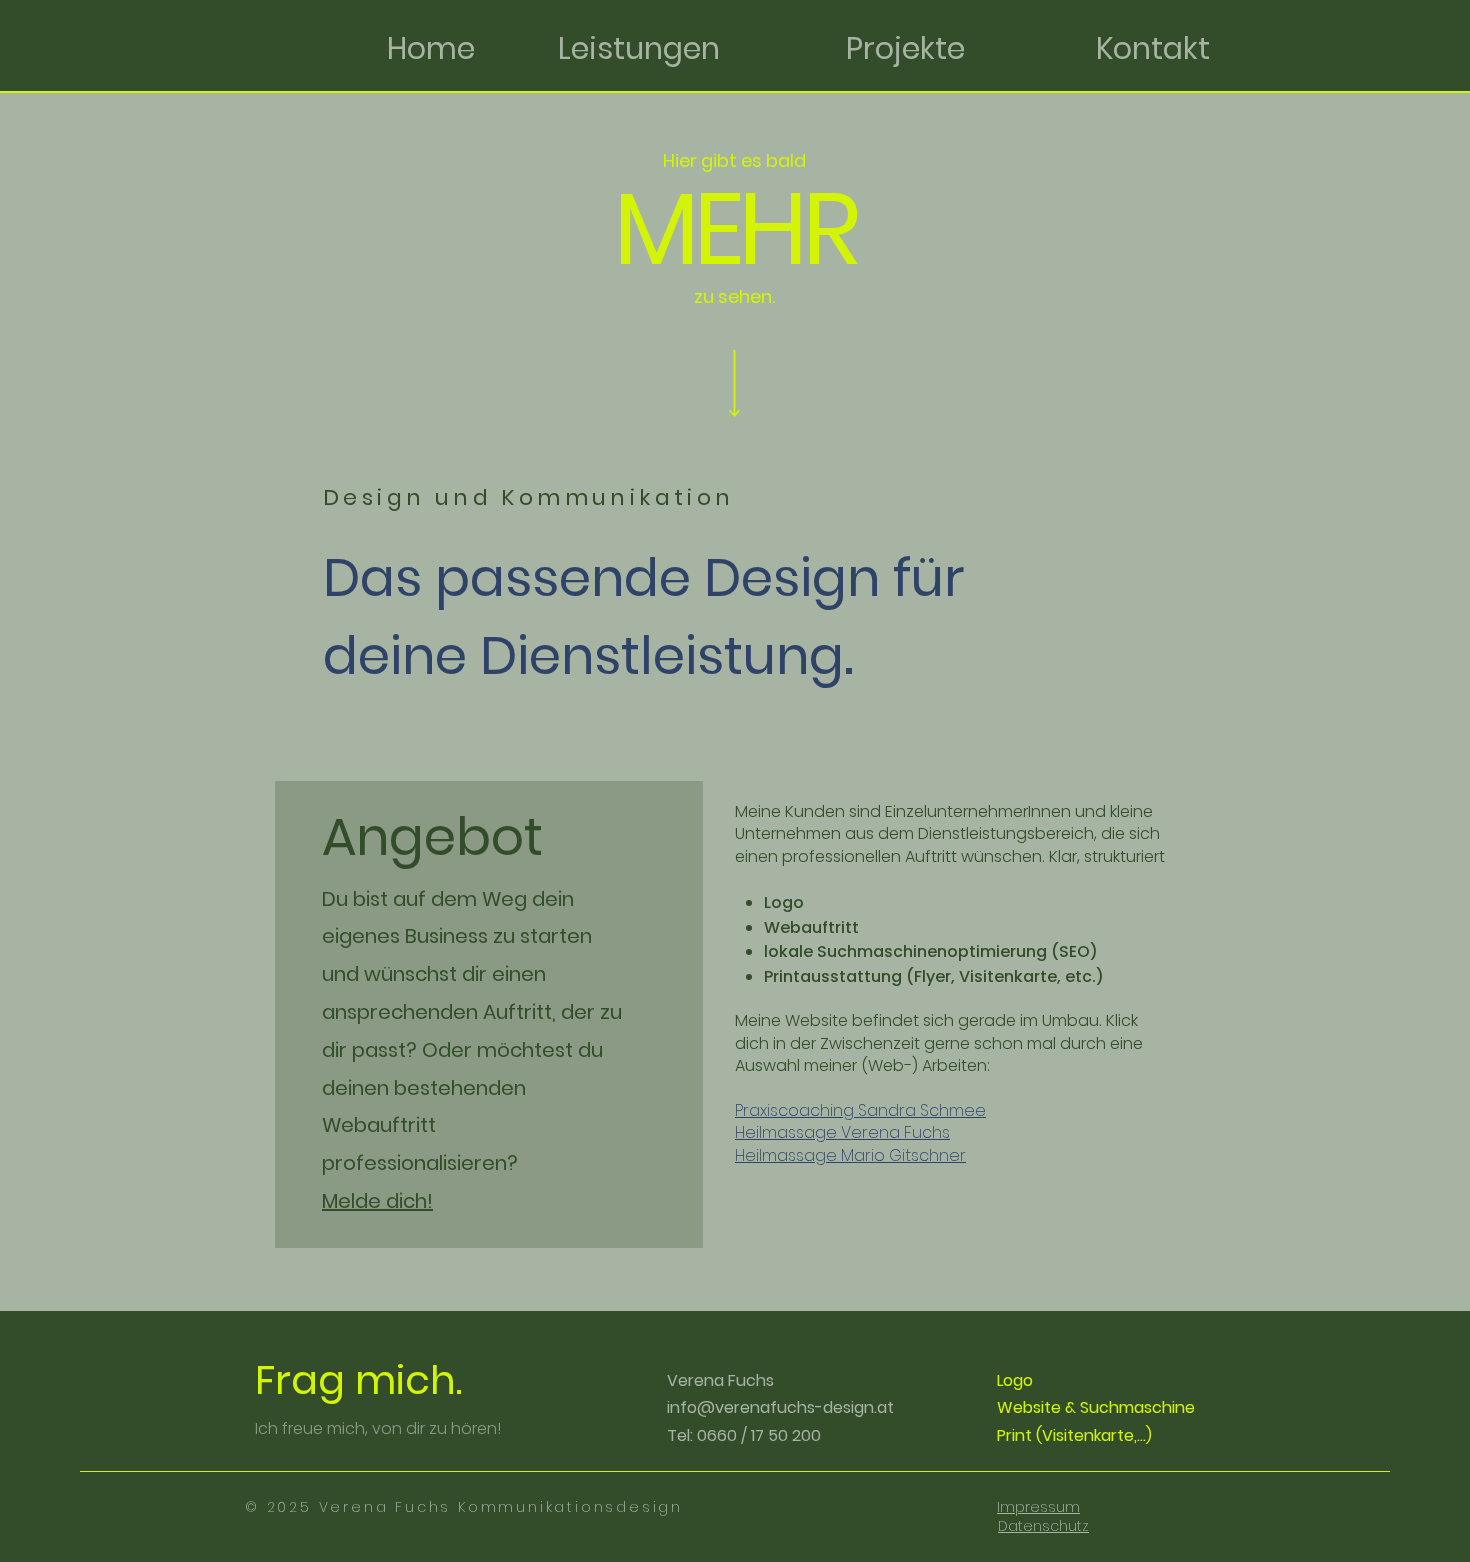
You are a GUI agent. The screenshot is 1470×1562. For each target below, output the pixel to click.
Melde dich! (377, 1201)
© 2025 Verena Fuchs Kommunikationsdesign (464, 1507)
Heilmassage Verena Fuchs (842, 1132)
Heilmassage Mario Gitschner (850, 1155)
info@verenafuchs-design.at (780, 1407)
